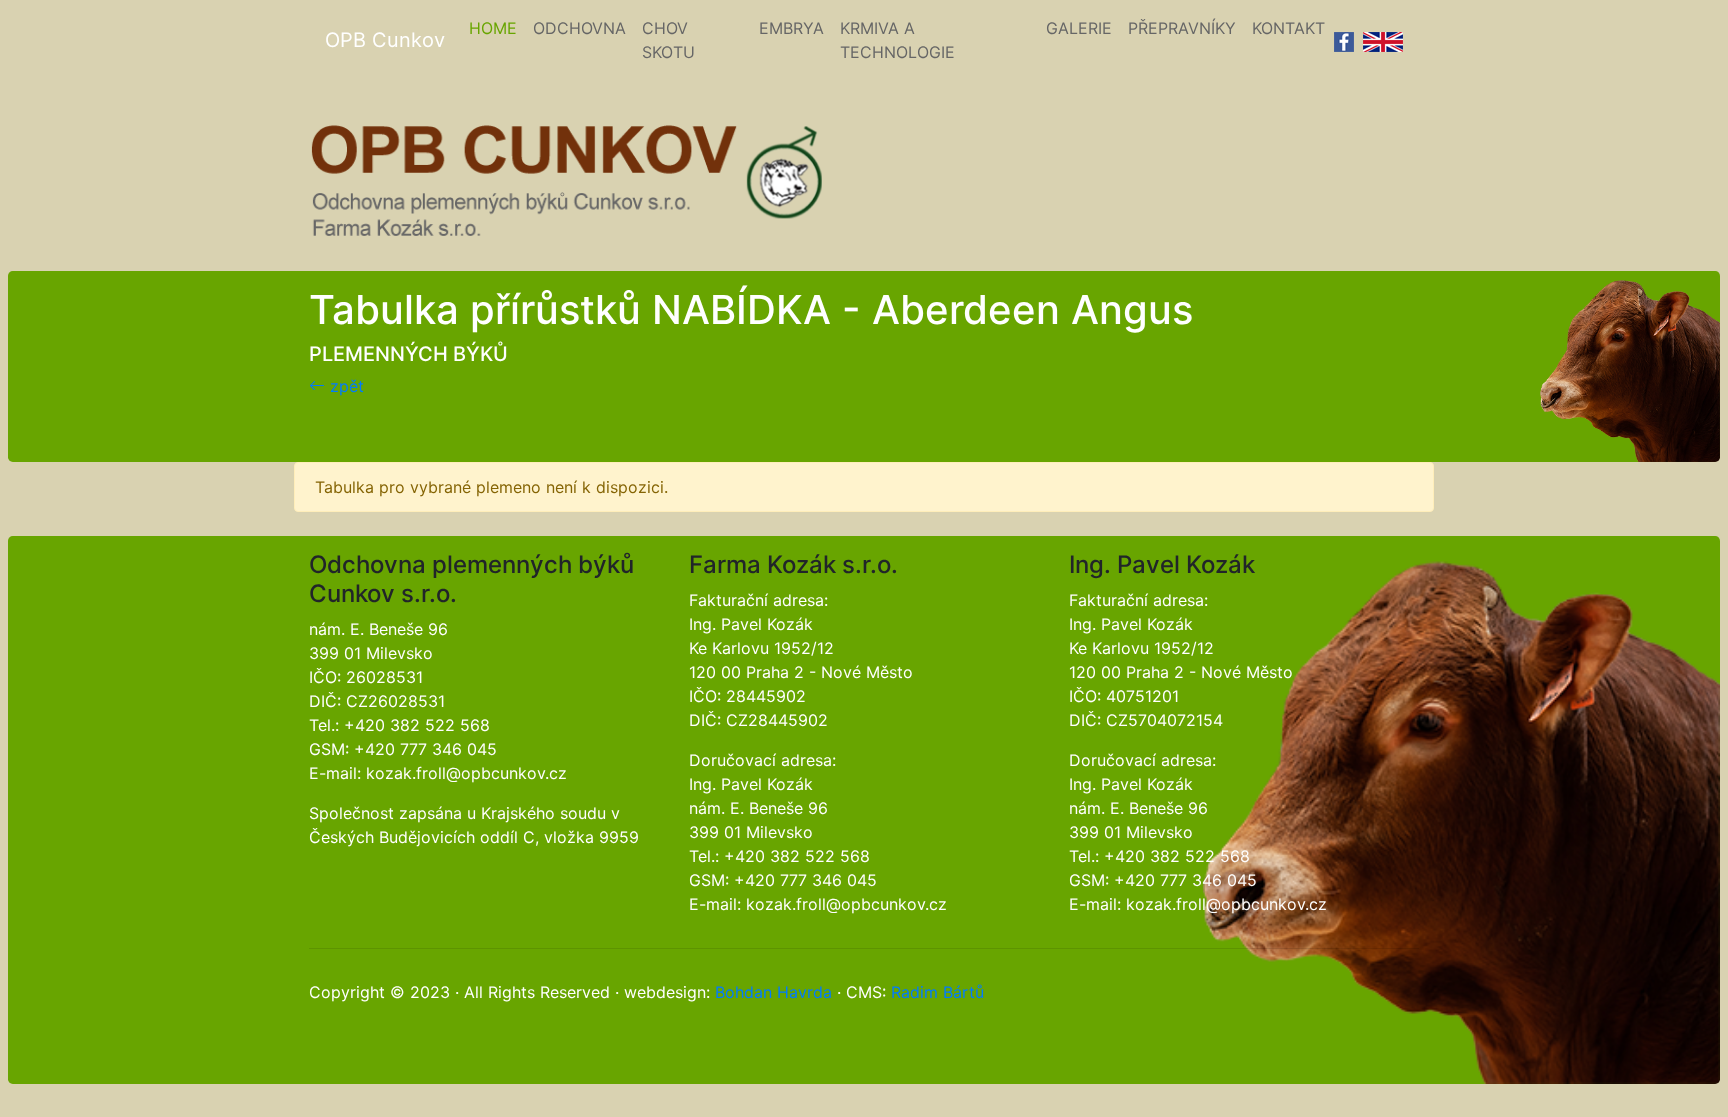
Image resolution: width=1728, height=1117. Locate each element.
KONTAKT (1288, 28)
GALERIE (1079, 28)
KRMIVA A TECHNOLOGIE (897, 40)
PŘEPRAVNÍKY (1182, 28)
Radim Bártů (937, 992)
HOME (497, 27)
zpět (344, 386)
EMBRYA (791, 28)
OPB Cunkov (385, 40)
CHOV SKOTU (668, 40)
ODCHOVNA (579, 28)
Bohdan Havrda (773, 992)
